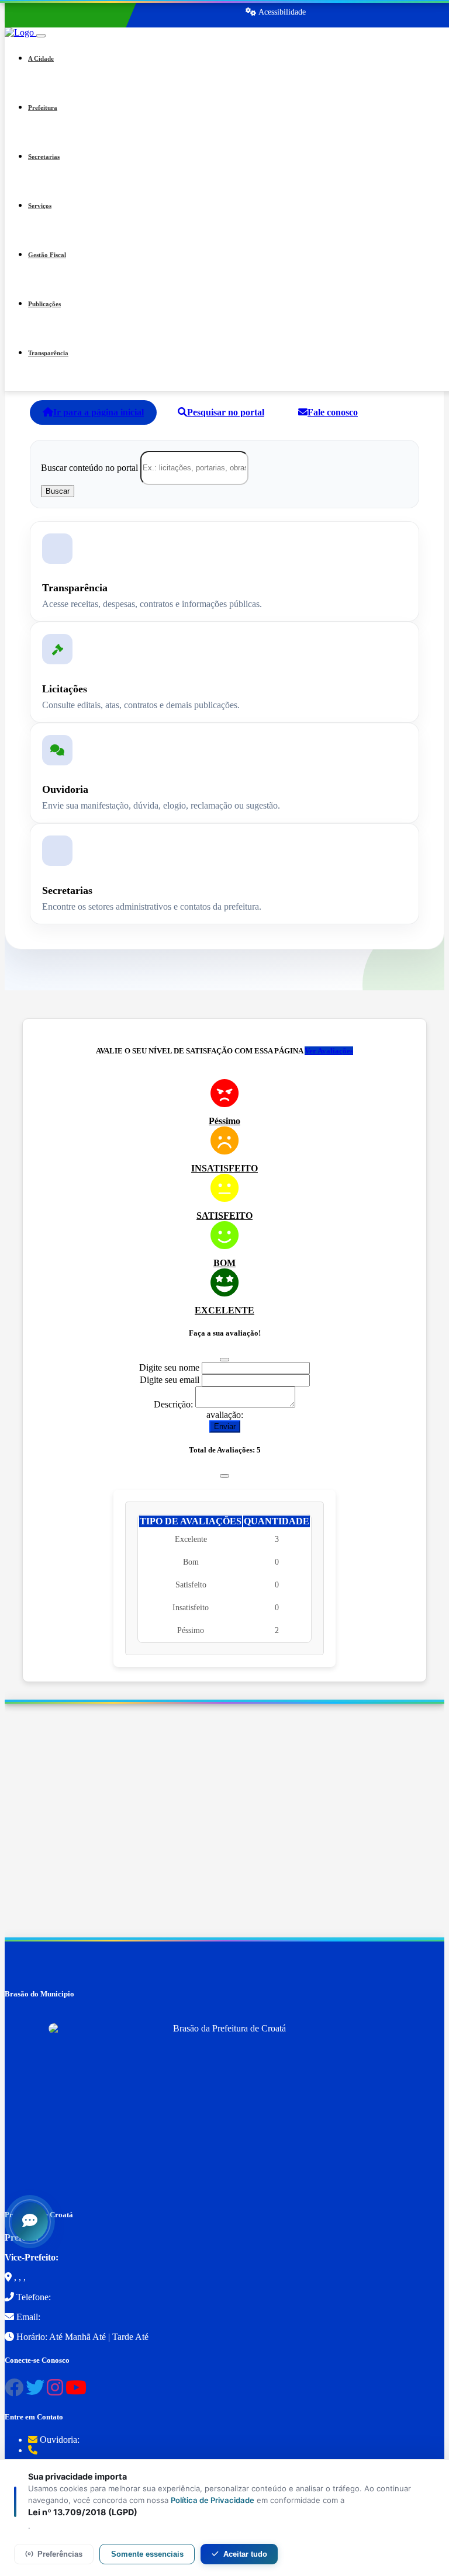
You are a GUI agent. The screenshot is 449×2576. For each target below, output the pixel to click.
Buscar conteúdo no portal (89, 467)
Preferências (60, 2554)
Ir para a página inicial (99, 412)
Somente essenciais (147, 2554)
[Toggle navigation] (41, 36)
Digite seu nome (169, 1367)
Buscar (58, 491)
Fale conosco (333, 412)
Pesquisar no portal (226, 412)
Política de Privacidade (213, 2500)
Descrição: (173, 1404)
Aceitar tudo (245, 2554)
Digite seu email (170, 1380)
